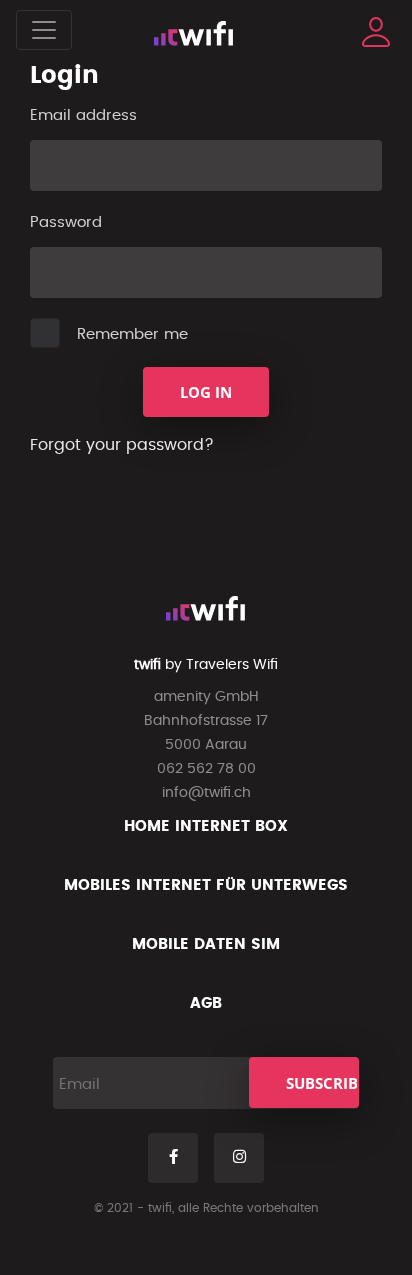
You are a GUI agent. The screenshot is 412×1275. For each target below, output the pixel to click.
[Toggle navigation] (44, 30)
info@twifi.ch (206, 793)
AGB (206, 1003)
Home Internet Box (206, 826)
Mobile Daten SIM (206, 944)
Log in (206, 392)
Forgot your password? (122, 445)
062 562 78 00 (206, 769)
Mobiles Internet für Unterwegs (206, 885)
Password (66, 222)
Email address (83, 115)
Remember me (132, 334)
